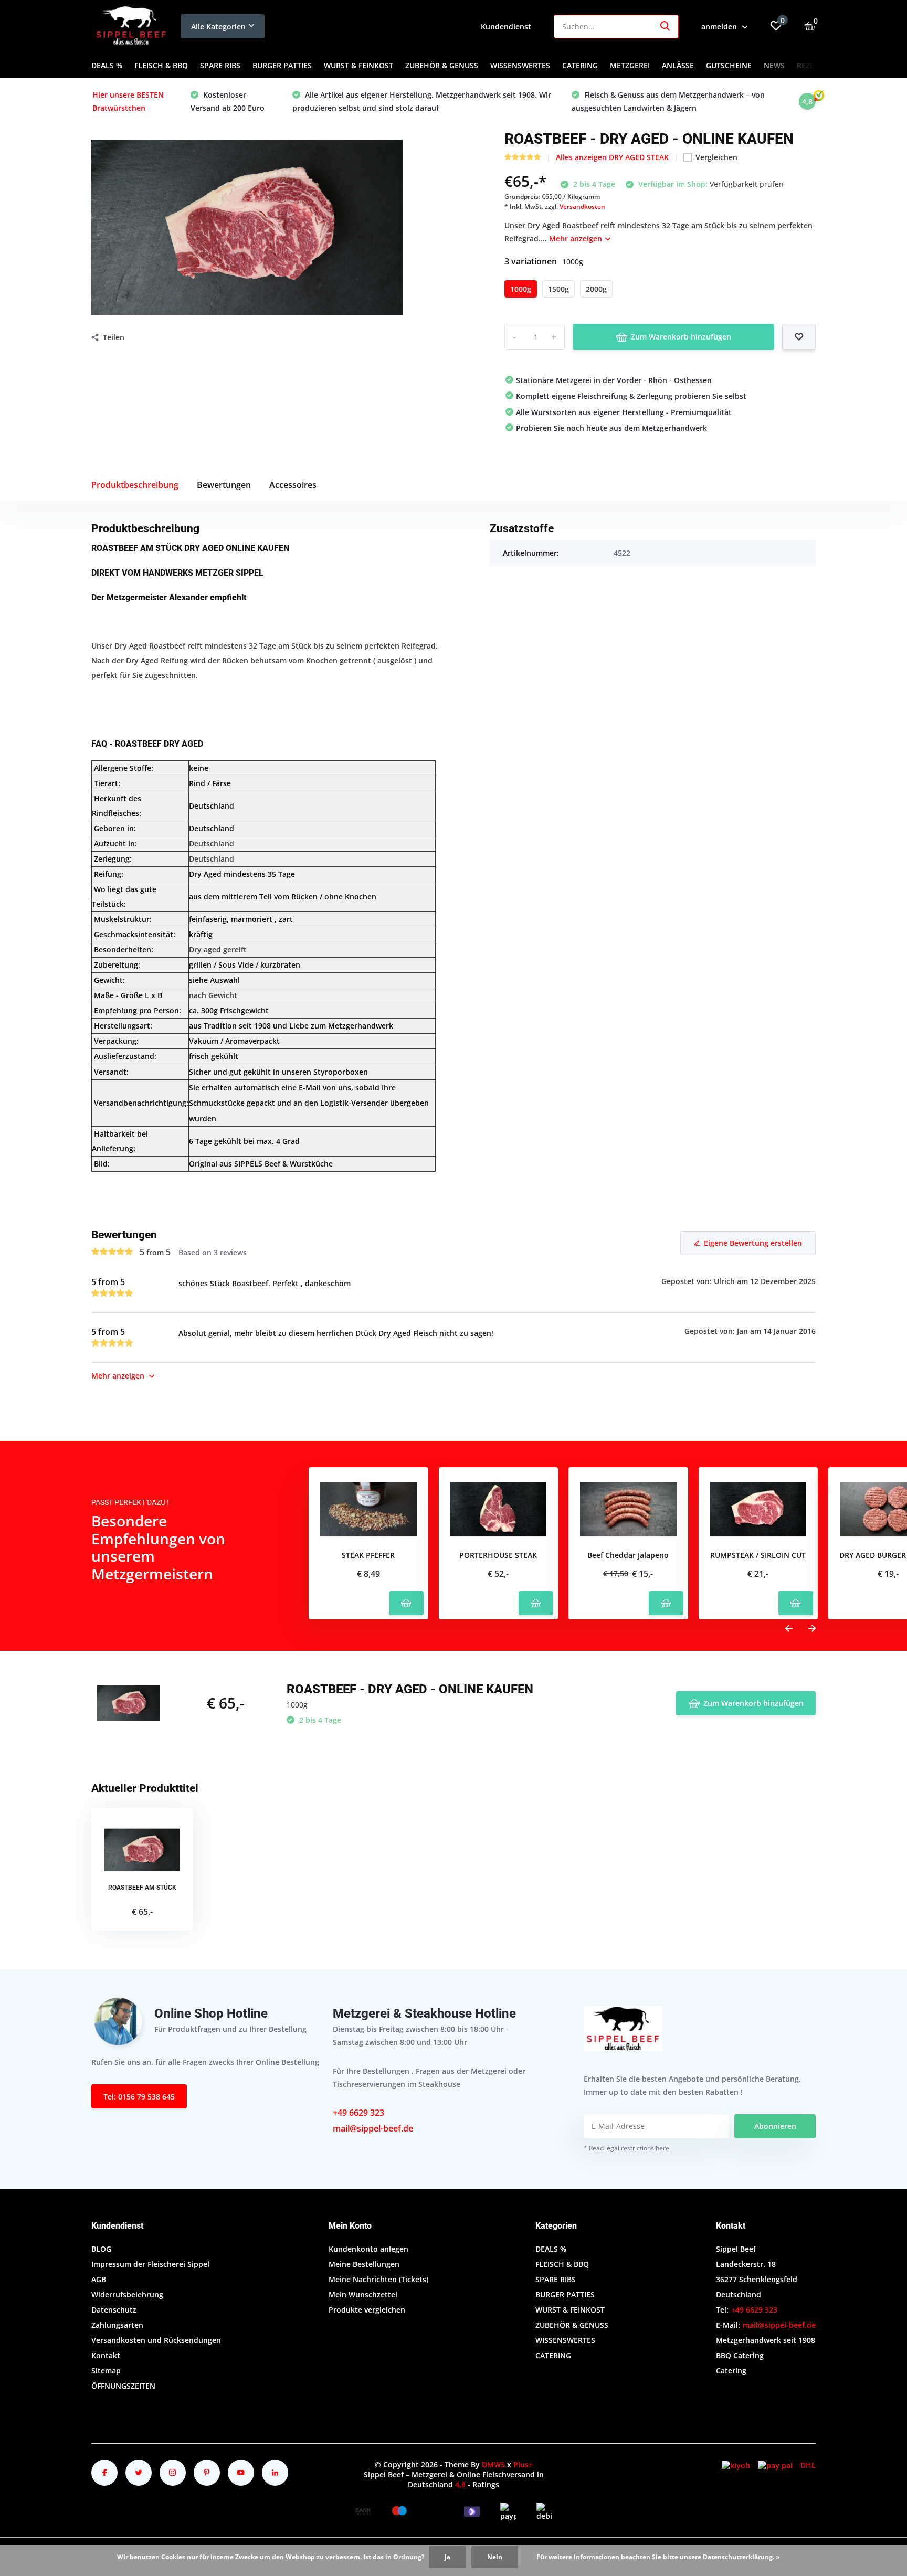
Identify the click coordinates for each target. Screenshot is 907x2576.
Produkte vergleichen (367, 2310)
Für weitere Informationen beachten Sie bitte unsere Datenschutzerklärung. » (658, 2557)
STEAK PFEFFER (368, 1556)
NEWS (774, 65)
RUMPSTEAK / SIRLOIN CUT (758, 1556)
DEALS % (107, 65)
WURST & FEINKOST (358, 65)
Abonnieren (775, 2126)
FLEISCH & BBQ (161, 65)
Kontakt (106, 2355)
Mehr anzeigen (577, 238)
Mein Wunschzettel (363, 2294)
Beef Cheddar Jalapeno (628, 1556)
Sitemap (106, 2371)
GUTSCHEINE (729, 65)
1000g (521, 289)
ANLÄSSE (678, 65)
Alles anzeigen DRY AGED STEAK (612, 157)
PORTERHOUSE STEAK (498, 1556)
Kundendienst (506, 26)
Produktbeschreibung (135, 485)
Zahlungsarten (117, 2325)
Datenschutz (114, 2310)
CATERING (580, 65)
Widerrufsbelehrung (127, 2294)
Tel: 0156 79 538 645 (139, 2097)
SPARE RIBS (220, 65)
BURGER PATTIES (282, 65)
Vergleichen (716, 157)
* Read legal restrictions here (626, 2148)
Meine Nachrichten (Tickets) (378, 2279)
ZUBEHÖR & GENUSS (442, 65)
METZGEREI (630, 65)
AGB (99, 2279)
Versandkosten (582, 206)
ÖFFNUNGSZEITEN (123, 2386)
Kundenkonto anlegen (368, 2249)
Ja (447, 2557)
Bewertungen (224, 485)
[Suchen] (666, 26)
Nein (495, 2557)
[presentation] (789, 1629)
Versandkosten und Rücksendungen (156, 2340)
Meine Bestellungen (364, 2264)
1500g (558, 289)
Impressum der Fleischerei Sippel (150, 2264)
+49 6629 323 (358, 2113)
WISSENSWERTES (520, 65)
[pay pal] (775, 2465)
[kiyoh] (736, 2465)
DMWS (493, 2464)
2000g (596, 289)
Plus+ (523, 2464)
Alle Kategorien (218, 26)
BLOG (101, 2249)
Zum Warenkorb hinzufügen (681, 337)
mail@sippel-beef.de (373, 2128)
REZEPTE (812, 65)
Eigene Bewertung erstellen (753, 1243)
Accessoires (293, 485)
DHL (808, 2465)
